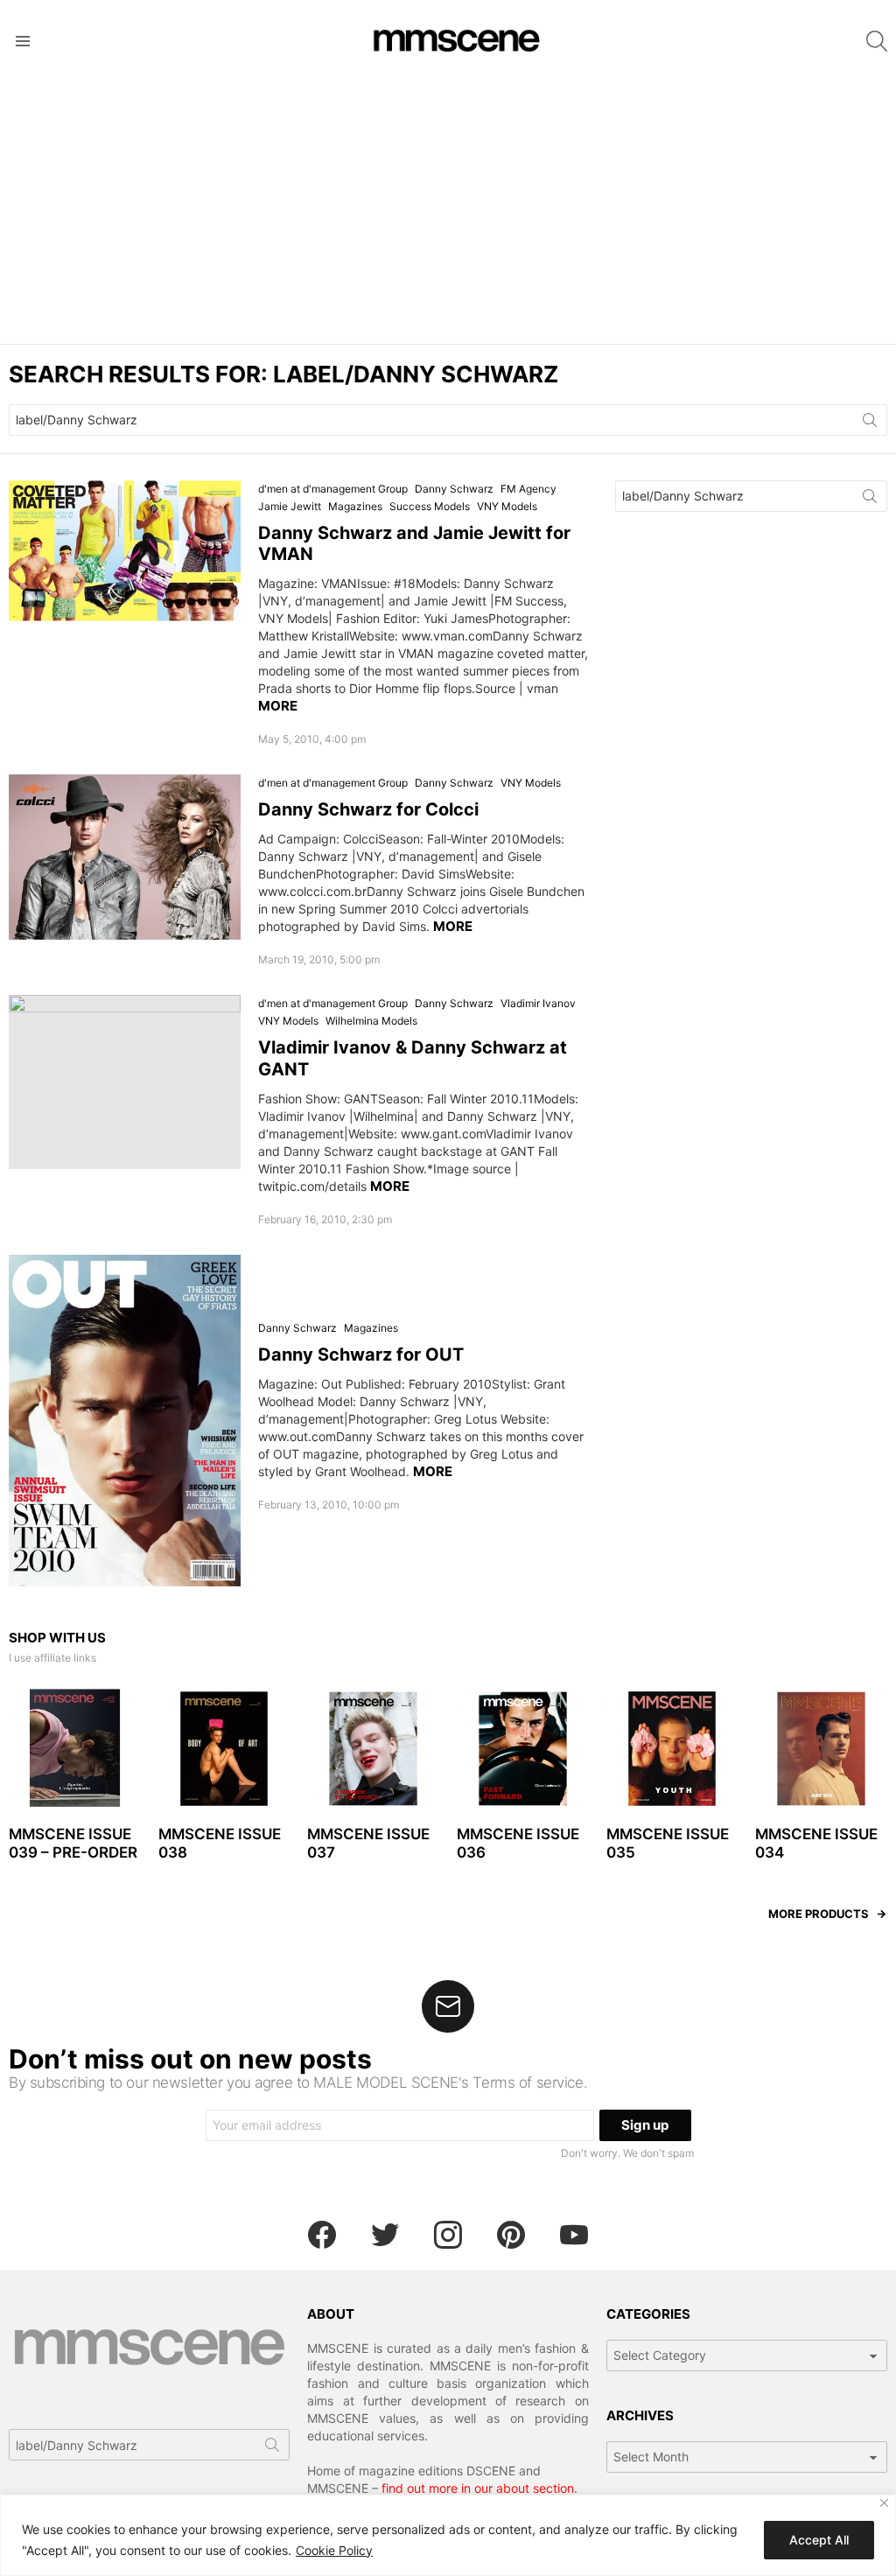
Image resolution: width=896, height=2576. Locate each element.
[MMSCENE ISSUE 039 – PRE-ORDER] (75, 1749)
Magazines (355, 506)
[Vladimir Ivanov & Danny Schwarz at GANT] (125, 1082)
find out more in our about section (478, 2488)
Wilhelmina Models (371, 1021)
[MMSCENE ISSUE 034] (821, 1749)
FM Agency (528, 489)
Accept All (819, 2540)
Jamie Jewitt (290, 506)
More (278, 706)
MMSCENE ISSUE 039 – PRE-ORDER (73, 1843)
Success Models (430, 506)
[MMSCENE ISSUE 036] (523, 1749)
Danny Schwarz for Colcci (368, 809)
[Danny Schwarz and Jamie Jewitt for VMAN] (125, 551)
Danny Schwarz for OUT (361, 1354)
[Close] (884, 2503)
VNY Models (507, 506)
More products (819, 1914)
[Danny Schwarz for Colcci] (125, 857)
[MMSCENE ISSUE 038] (224, 1749)
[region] (448, 2535)
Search (870, 423)
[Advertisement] (448, 213)
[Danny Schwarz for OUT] (125, 1421)
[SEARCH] (877, 41)
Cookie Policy (334, 2550)
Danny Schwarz (454, 489)
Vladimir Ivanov (538, 1003)
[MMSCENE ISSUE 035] (672, 1749)
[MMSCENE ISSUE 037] (373, 1749)
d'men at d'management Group (333, 489)
